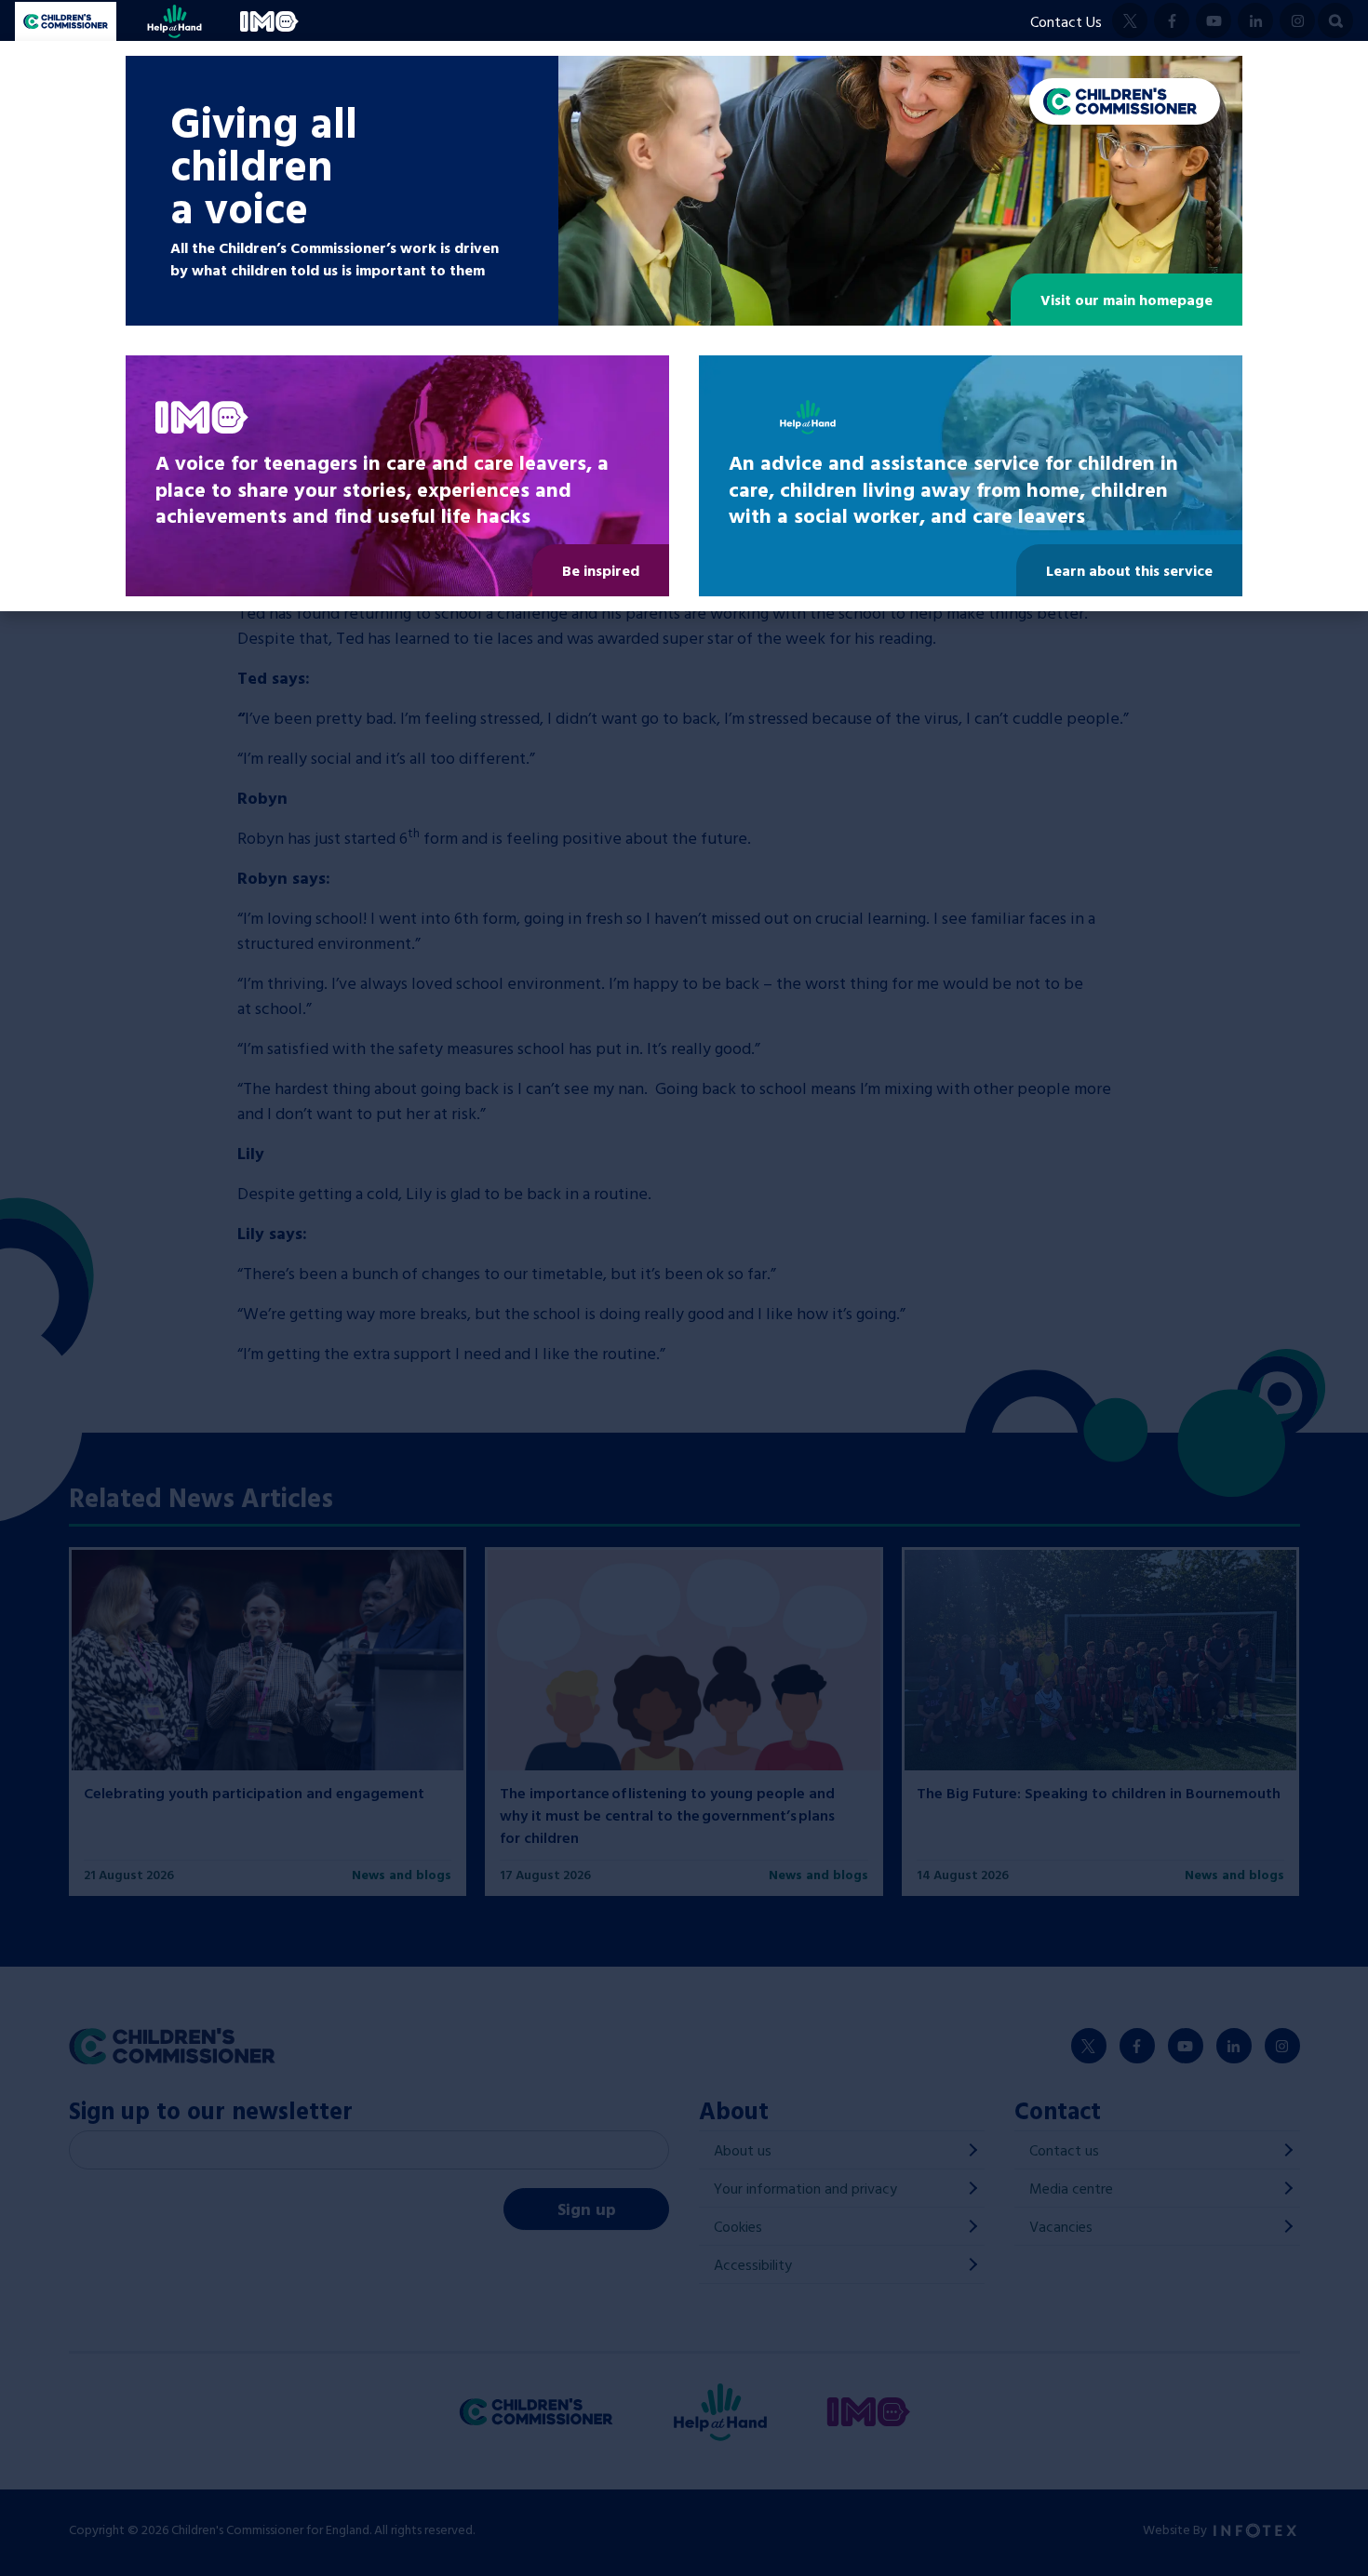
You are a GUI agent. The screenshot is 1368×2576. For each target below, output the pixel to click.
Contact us (1064, 2150)
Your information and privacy (805, 2188)
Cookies (738, 2226)
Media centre (1071, 2188)
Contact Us (1066, 21)
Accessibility (753, 2264)
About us (743, 2150)
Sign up (587, 2209)
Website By (1176, 2529)
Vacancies (1061, 2226)
